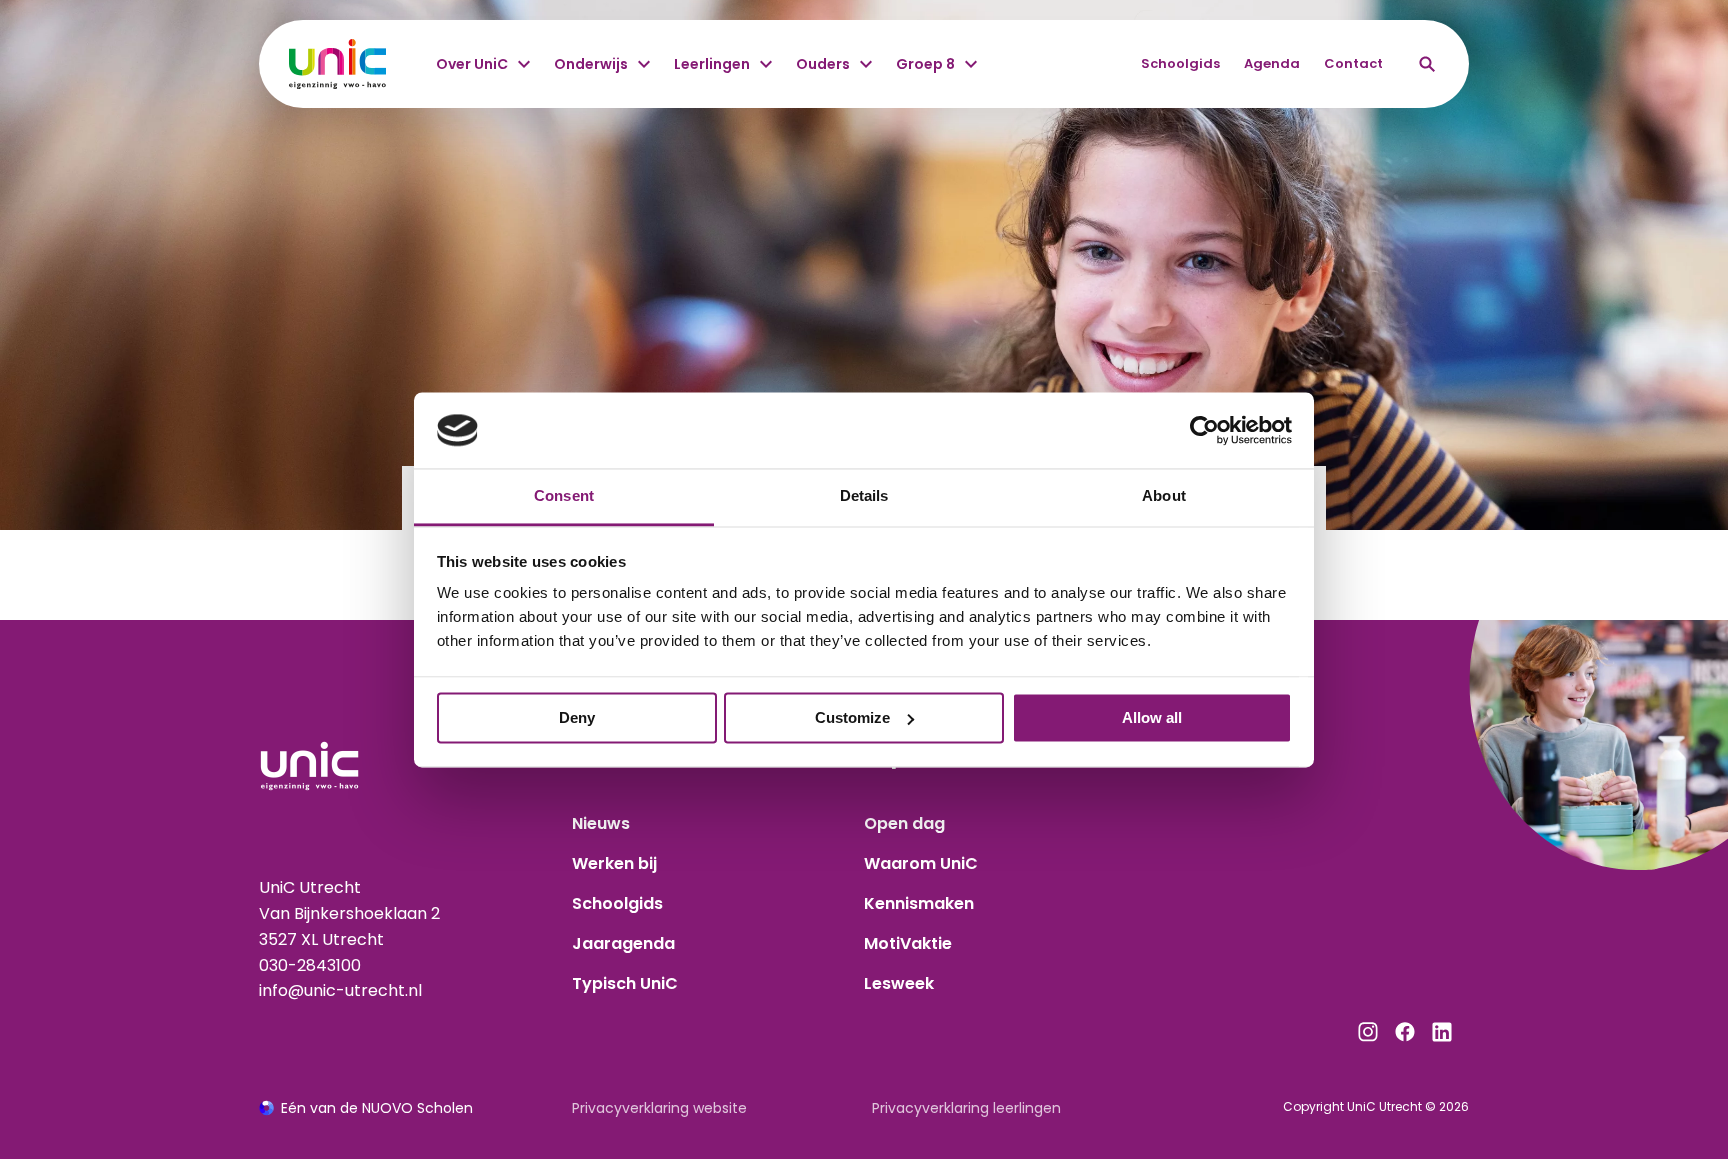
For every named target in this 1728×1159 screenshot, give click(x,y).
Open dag (904, 823)
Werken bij (614, 863)
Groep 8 (925, 64)
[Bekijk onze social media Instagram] (1368, 1032)
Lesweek (899, 983)
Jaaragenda (623, 943)
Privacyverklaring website (659, 1108)
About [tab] (1164, 496)
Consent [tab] (564, 496)
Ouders (823, 64)
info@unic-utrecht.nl (340, 990)
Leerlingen (712, 64)
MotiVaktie (908, 943)
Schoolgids (1180, 63)
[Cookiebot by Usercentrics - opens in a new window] (1204, 430)
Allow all (1152, 717)
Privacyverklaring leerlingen (966, 1108)
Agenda (1272, 63)
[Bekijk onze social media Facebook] (1405, 1032)
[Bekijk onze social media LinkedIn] (1442, 1032)
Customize (852, 717)
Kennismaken (919, 903)
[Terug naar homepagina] (337, 64)
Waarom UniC (921, 863)
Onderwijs (591, 64)
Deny (577, 717)
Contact (1353, 63)
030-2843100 (310, 965)
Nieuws (601, 823)
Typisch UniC (625, 983)
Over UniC (472, 64)
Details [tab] (864, 496)
